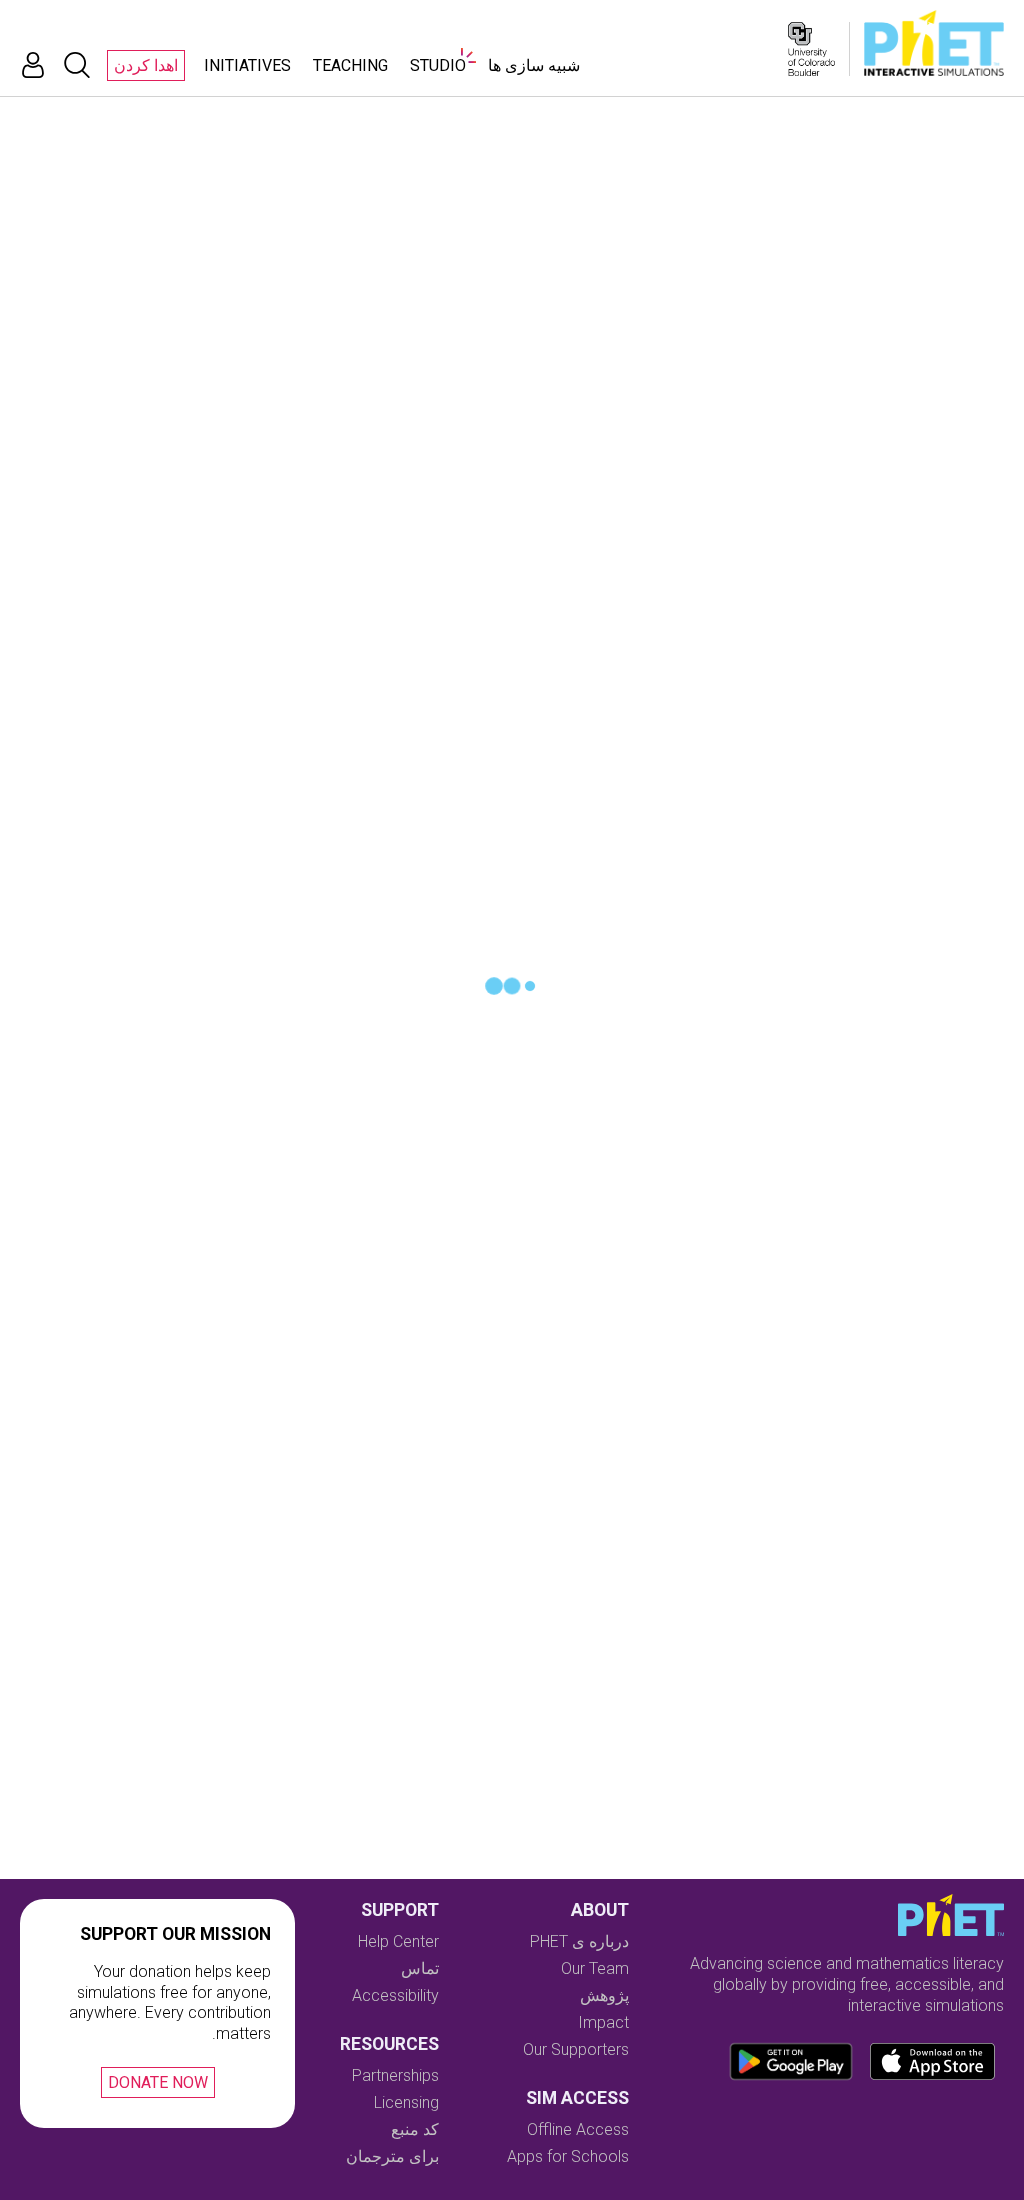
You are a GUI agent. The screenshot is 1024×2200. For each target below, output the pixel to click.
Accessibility (395, 1995)
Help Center (398, 1941)
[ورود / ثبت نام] (33, 65)
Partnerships (395, 2075)
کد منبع (415, 2129)
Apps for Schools (568, 2156)
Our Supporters (576, 2049)
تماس (420, 1968)
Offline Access (578, 2129)
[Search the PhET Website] (77, 65)
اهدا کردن (146, 65)
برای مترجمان (392, 2156)
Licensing (406, 2102)
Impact (603, 2022)
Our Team (595, 1968)
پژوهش (604, 1995)
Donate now (158, 2082)
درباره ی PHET (579, 1941)
